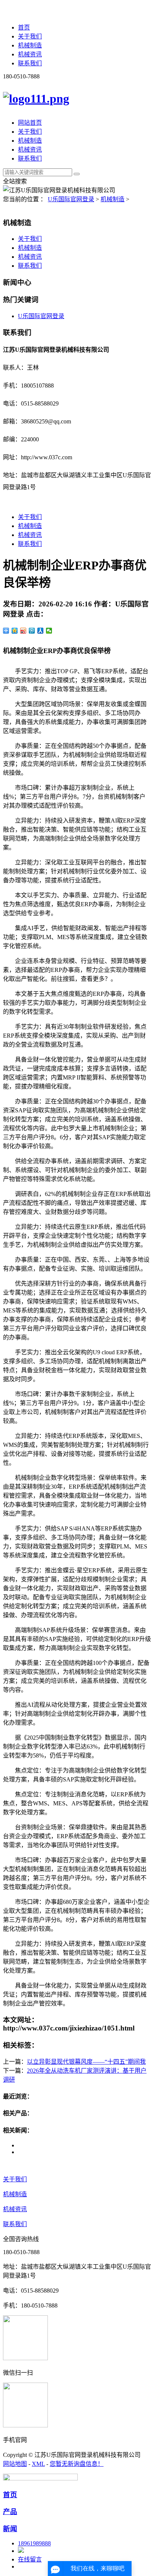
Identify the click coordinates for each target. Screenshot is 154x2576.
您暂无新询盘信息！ (77, 2464)
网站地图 (15, 2464)
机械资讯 (30, 54)
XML (38, 2464)
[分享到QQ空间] (15, 631)
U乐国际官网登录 (71, 199)
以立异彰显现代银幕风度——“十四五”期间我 (86, 2062)
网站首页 (30, 123)
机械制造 (30, 45)
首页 (24, 27)
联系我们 (30, 63)
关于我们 (30, 36)
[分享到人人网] (41, 631)
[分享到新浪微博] (23, 631)
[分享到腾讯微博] (32, 631)
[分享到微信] (49, 631)
